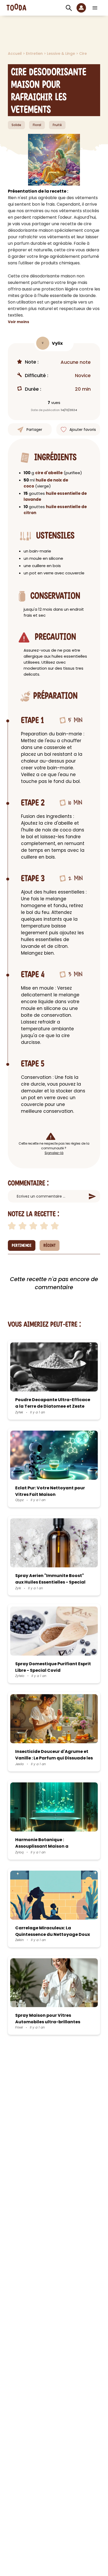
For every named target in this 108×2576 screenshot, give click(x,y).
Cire (83, 53)
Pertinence (22, 1246)
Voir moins (18, 322)
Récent (50, 1246)
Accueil (15, 53)
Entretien (35, 53)
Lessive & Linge (61, 53)
